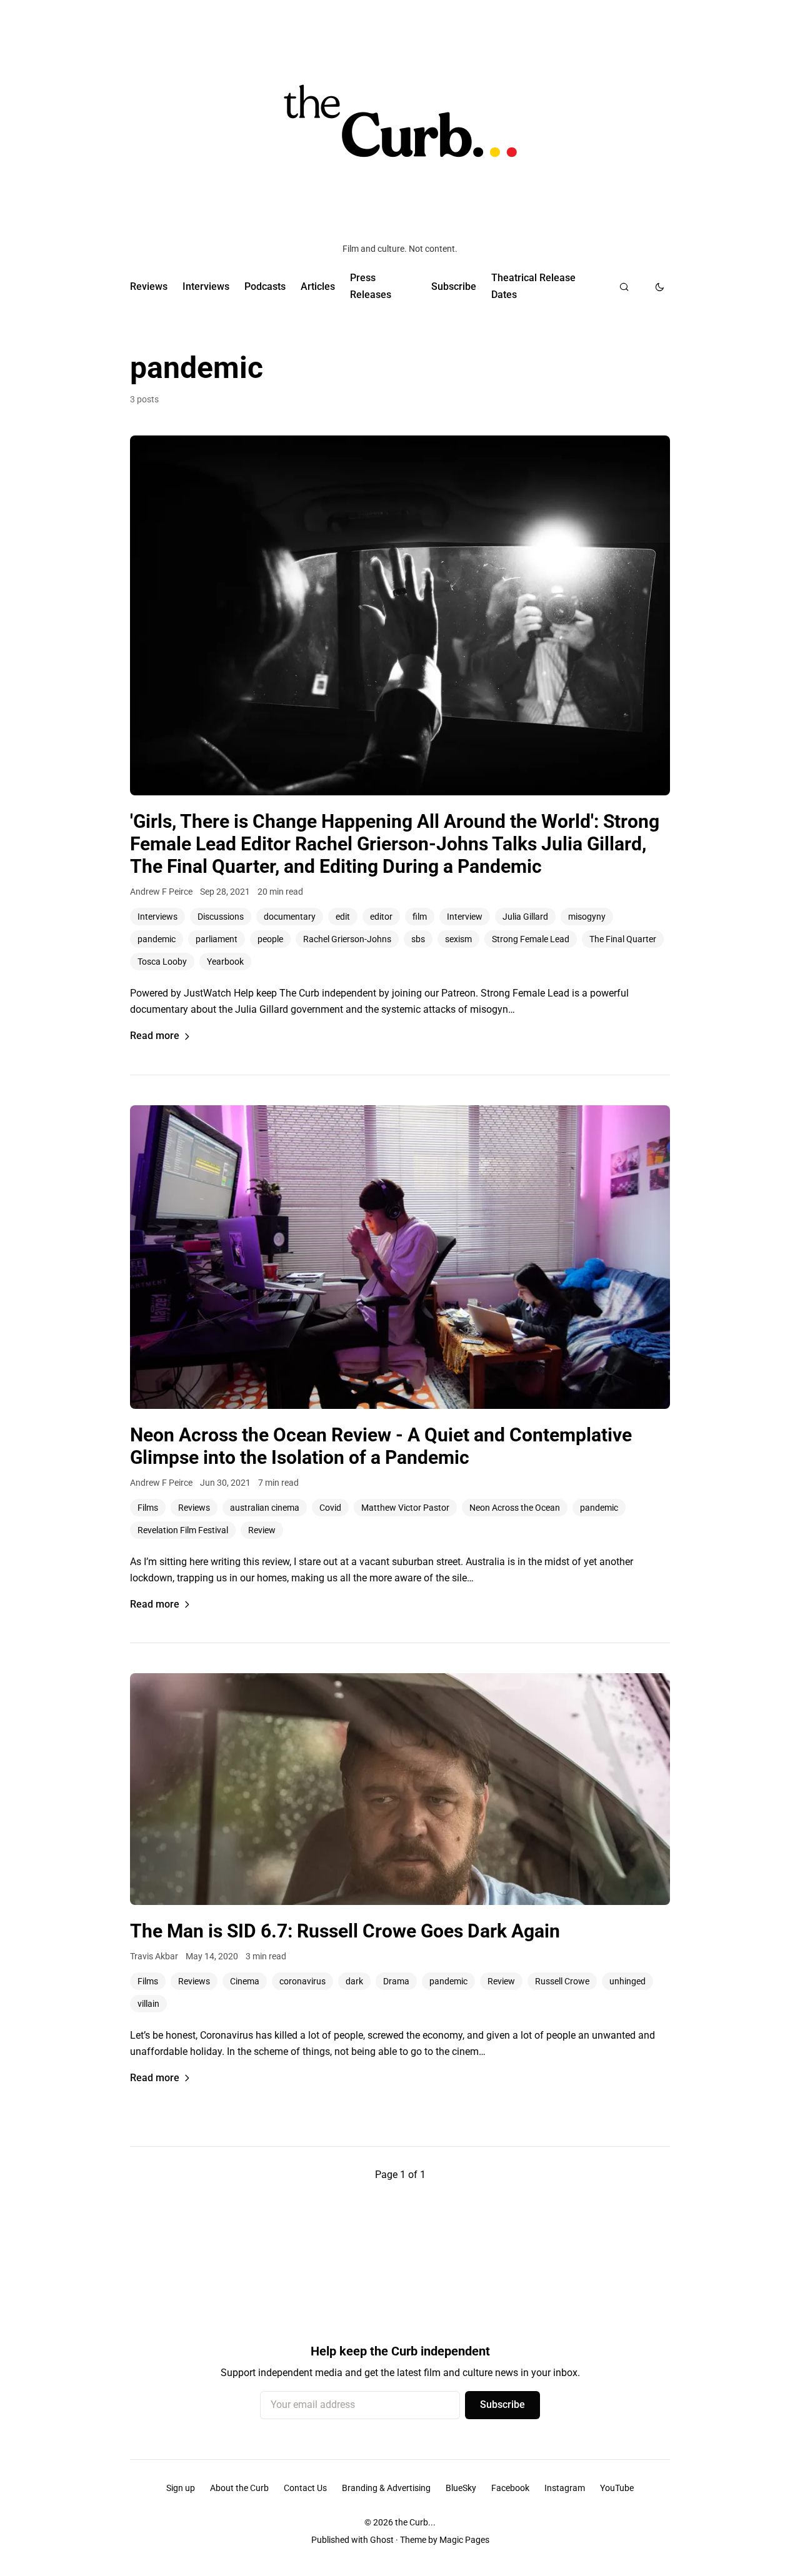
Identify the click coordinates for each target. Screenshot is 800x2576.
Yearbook (225, 962)
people (270, 939)
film (420, 917)
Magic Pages (464, 2540)
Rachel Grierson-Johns (347, 939)
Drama (396, 1981)
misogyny (587, 917)
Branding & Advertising (386, 2488)
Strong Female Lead (531, 939)
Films (148, 1508)
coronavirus (302, 1981)
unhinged (627, 1981)
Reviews (149, 286)
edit (343, 917)
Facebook (510, 2488)
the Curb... (415, 2522)
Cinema (245, 1981)
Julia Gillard (525, 917)
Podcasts (265, 286)
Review (262, 1530)
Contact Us (305, 2488)
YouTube (617, 2488)
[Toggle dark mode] (660, 287)
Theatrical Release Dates (533, 286)
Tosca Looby (162, 962)
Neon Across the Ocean (515, 1508)
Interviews (206, 286)
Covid (330, 1508)
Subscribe (454, 286)
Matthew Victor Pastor (405, 1508)
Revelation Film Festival (183, 1530)
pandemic (157, 939)
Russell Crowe (562, 1981)
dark (354, 1981)
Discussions (221, 917)
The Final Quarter (623, 939)
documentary (290, 917)
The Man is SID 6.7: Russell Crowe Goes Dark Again (345, 1931)
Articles (318, 286)
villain (148, 2004)
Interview (465, 917)
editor (381, 917)
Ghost (382, 2540)
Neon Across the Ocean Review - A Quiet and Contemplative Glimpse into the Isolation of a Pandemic (381, 1446)
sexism (458, 939)
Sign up (181, 2488)
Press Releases (371, 286)
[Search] (624, 287)
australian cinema (265, 1508)
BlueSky (461, 2488)
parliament (217, 939)
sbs (418, 939)
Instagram (565, 2488)
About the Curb (239, 2488)
